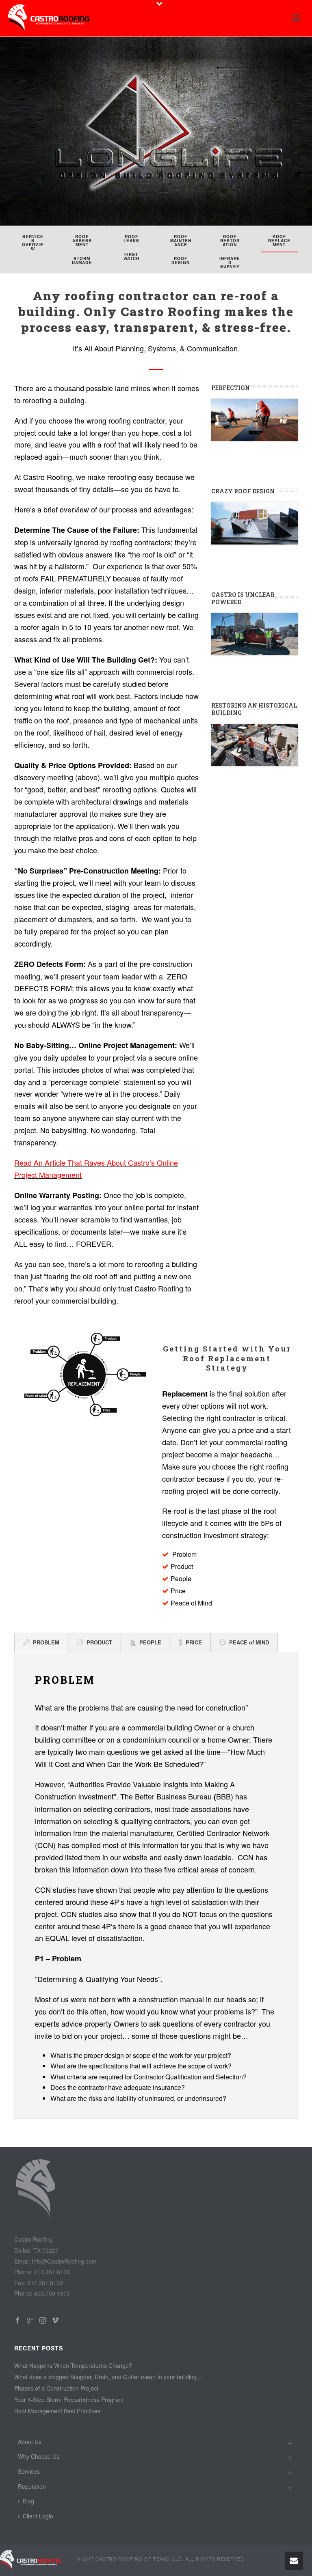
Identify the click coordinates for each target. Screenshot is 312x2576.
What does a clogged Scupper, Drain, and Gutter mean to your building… (108, 2377)
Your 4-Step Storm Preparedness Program (69, 2400)
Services (29, 2471)
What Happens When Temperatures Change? (73, 2365)
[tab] (41, 1642)
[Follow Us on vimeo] (55, 2321)
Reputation (32, 2486)
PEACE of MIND (249, 1642)
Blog (28, 2501)
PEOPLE (150, 1642)
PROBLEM (46, 1642)
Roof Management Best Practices (57, 2411)
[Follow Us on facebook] (17, 2321)
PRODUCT (99, 1642)
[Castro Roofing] (30, 2560)
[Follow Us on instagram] (43, 2321)
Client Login (38, 2516)
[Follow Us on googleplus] (30, 2321)
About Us (30, 2442)
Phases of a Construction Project (56, 2388)
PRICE (194, 1642)
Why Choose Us (39, 2456)
